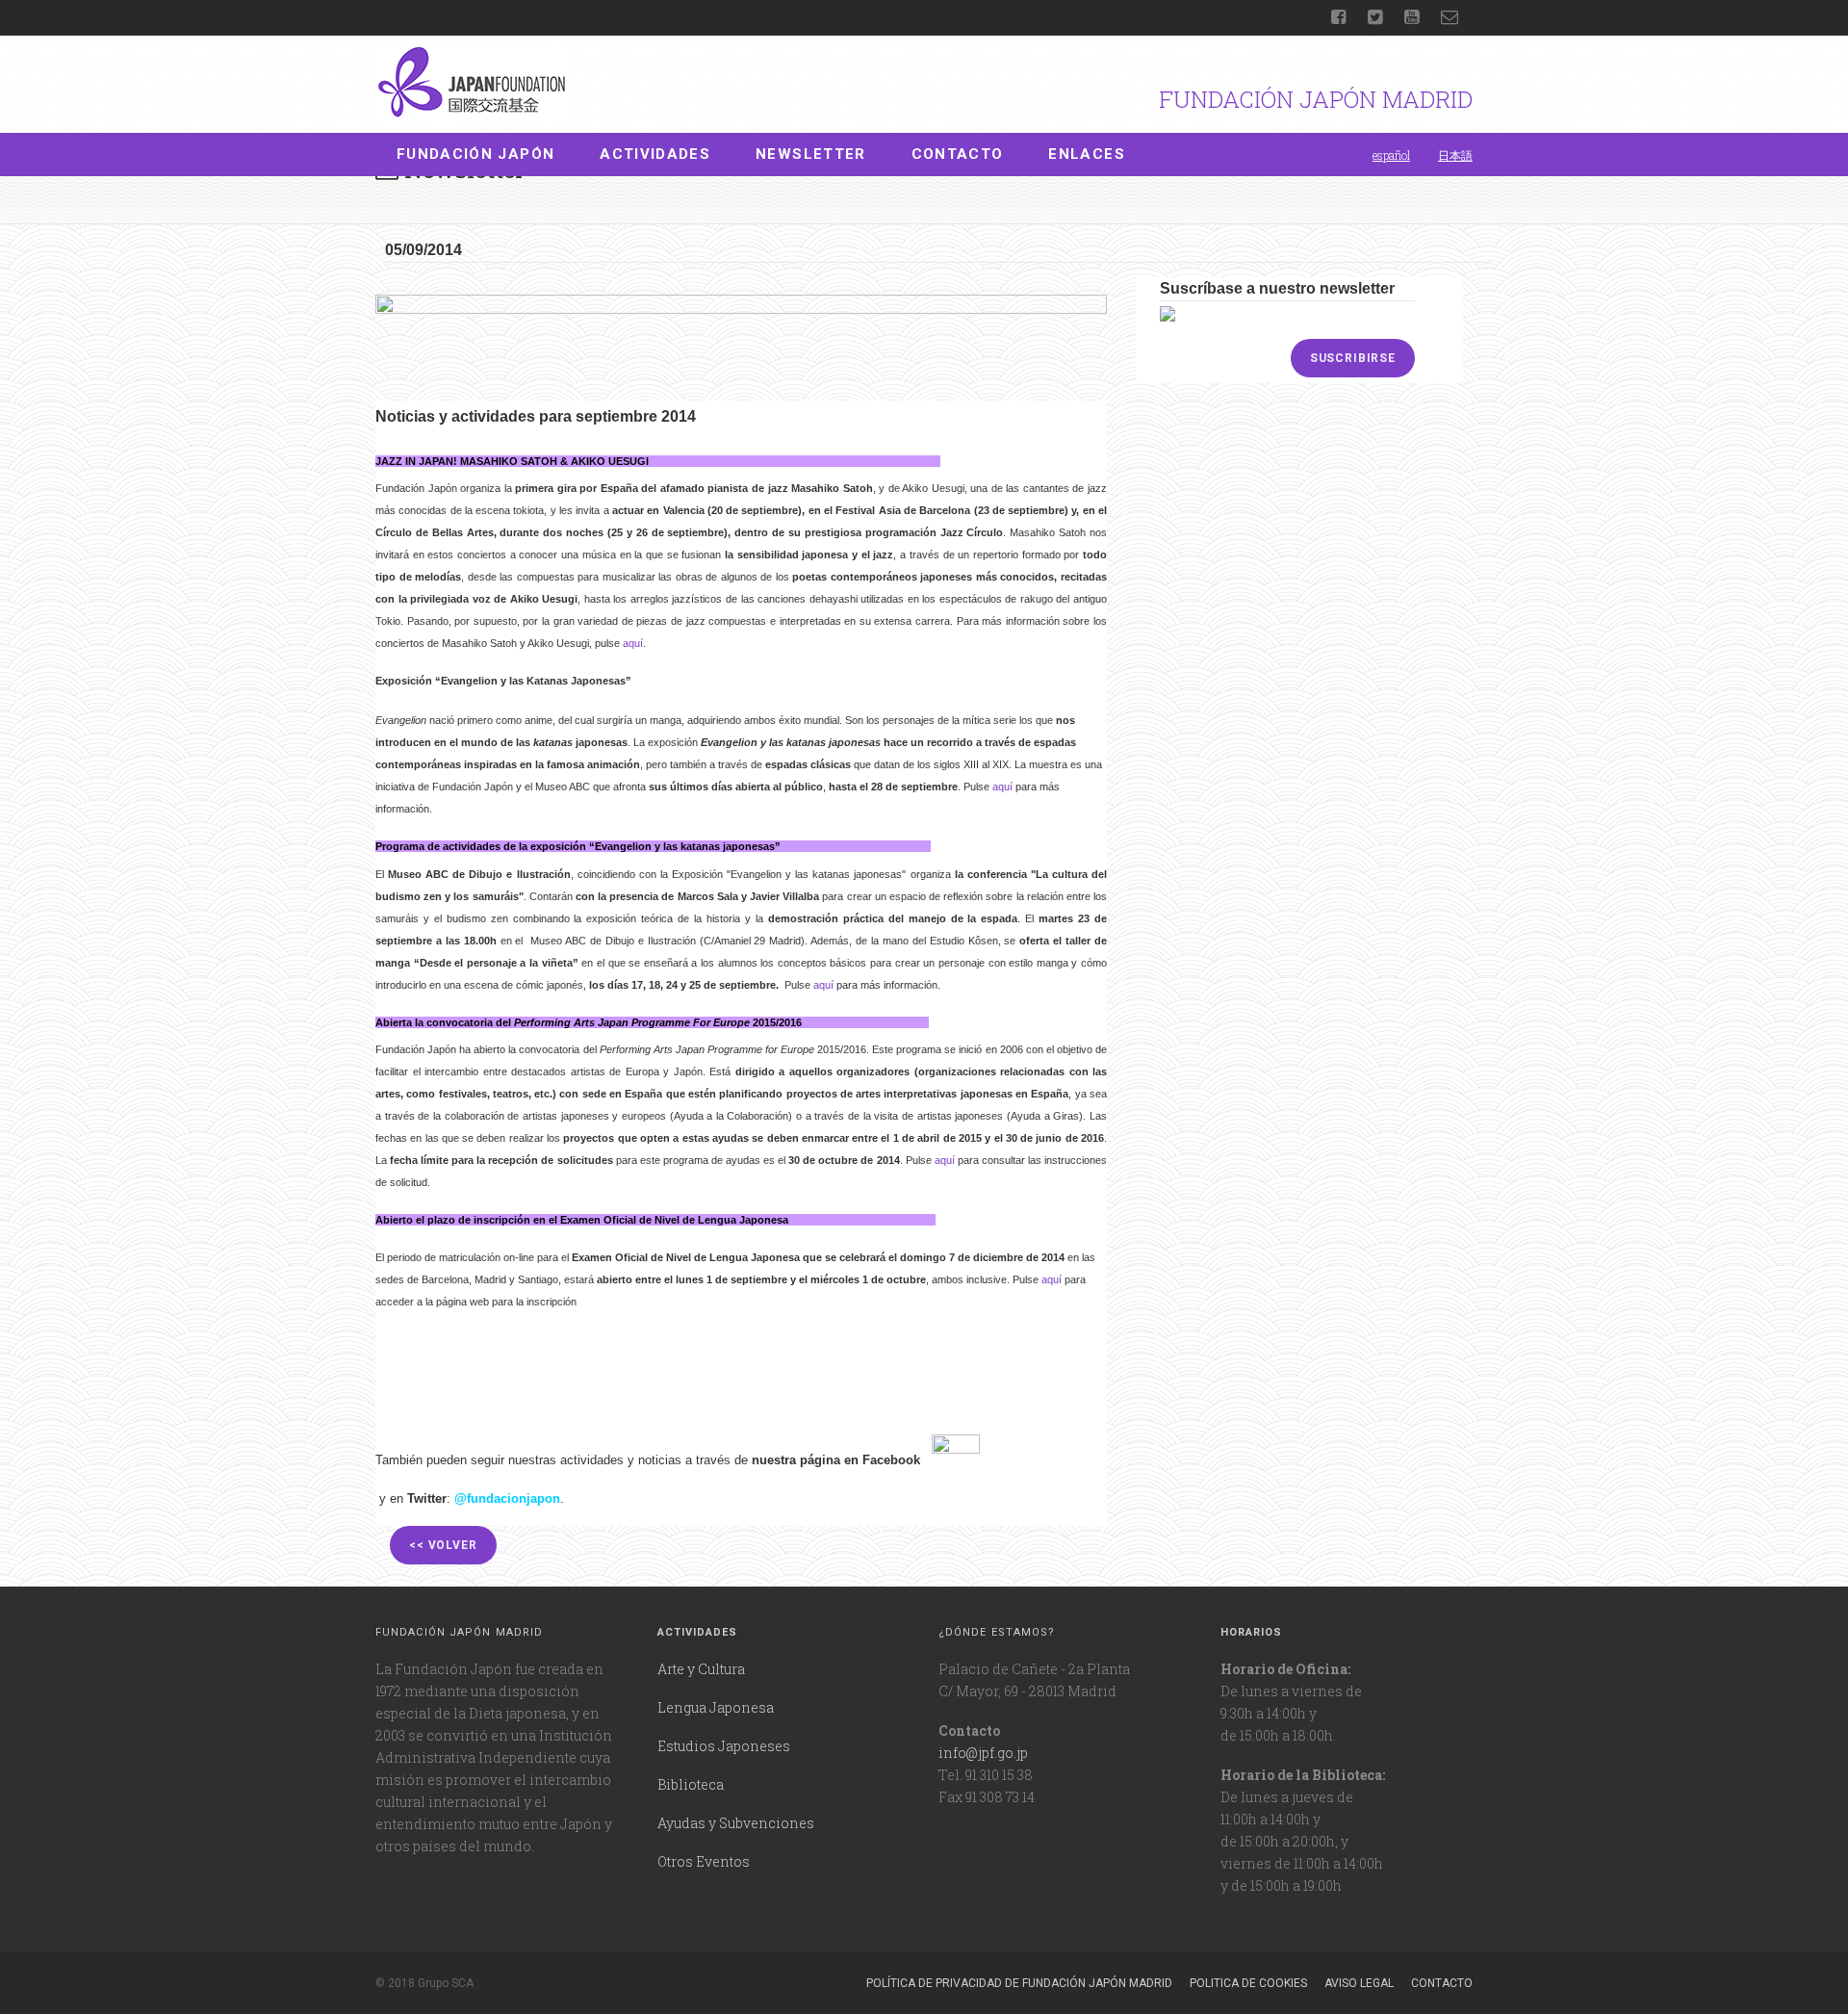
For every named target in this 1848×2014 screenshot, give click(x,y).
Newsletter (811, 154)
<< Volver (443, 1545)
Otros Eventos (704, 1861)
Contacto (958, 154)
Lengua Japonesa (716, 1707)
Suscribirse (1353, 358)
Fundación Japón (475, 154)
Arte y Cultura (701, 1669)
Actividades (655, 154)
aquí (633, 643)
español (1391, 155)
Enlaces (1086, 154)
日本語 (1455, 155)
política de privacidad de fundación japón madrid (1019, 1983)
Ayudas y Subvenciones (736, 1823)
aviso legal (1359, 1983)
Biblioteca (691, 1784)
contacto (1442, 1983)
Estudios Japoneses (724, 1746)
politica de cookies (1248, 1983)
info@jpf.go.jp (983, 1753)
